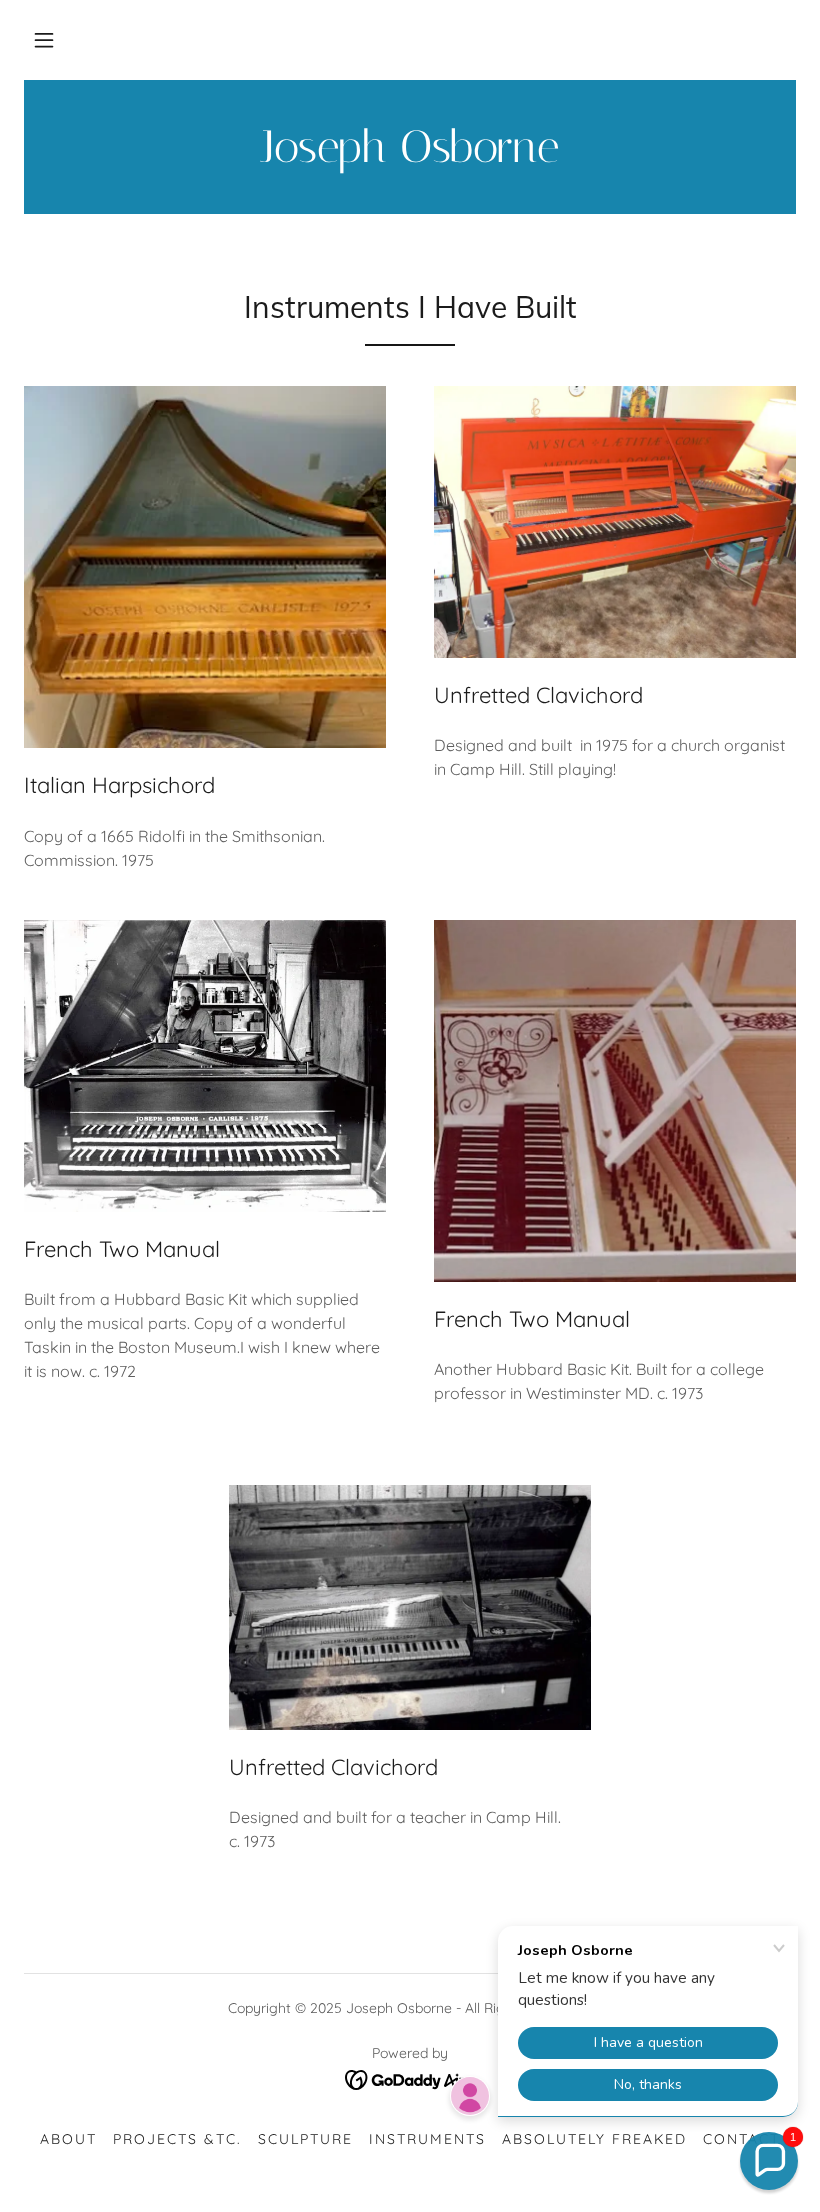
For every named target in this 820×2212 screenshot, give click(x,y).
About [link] (68, 2139)
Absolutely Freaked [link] (594, 2139)
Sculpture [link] (305, 2139)
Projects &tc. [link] (177, 2139)
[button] (44, 40)
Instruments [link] (427, 2139)
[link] (410, 156)
